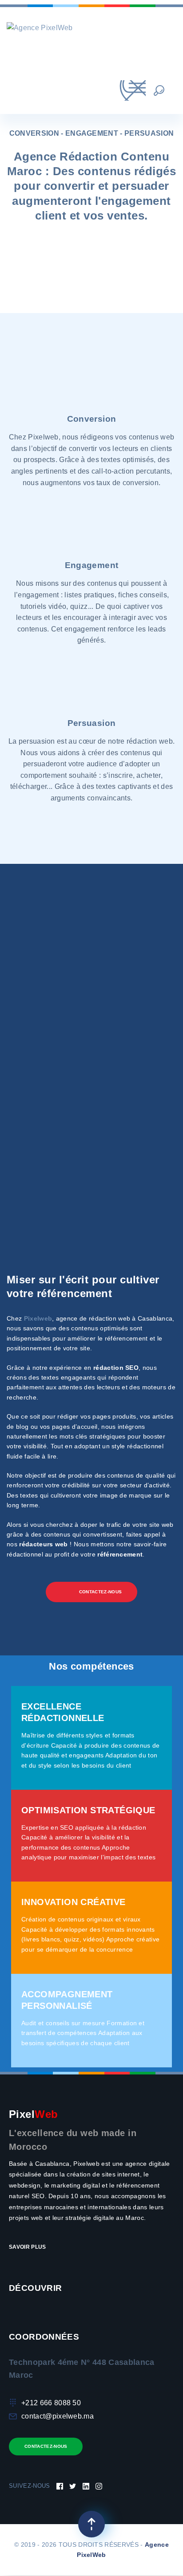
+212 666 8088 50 (51, 2403)
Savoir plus (28, 2247)
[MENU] (122, 90)
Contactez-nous (46, 2446)
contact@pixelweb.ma (58, 2416)
